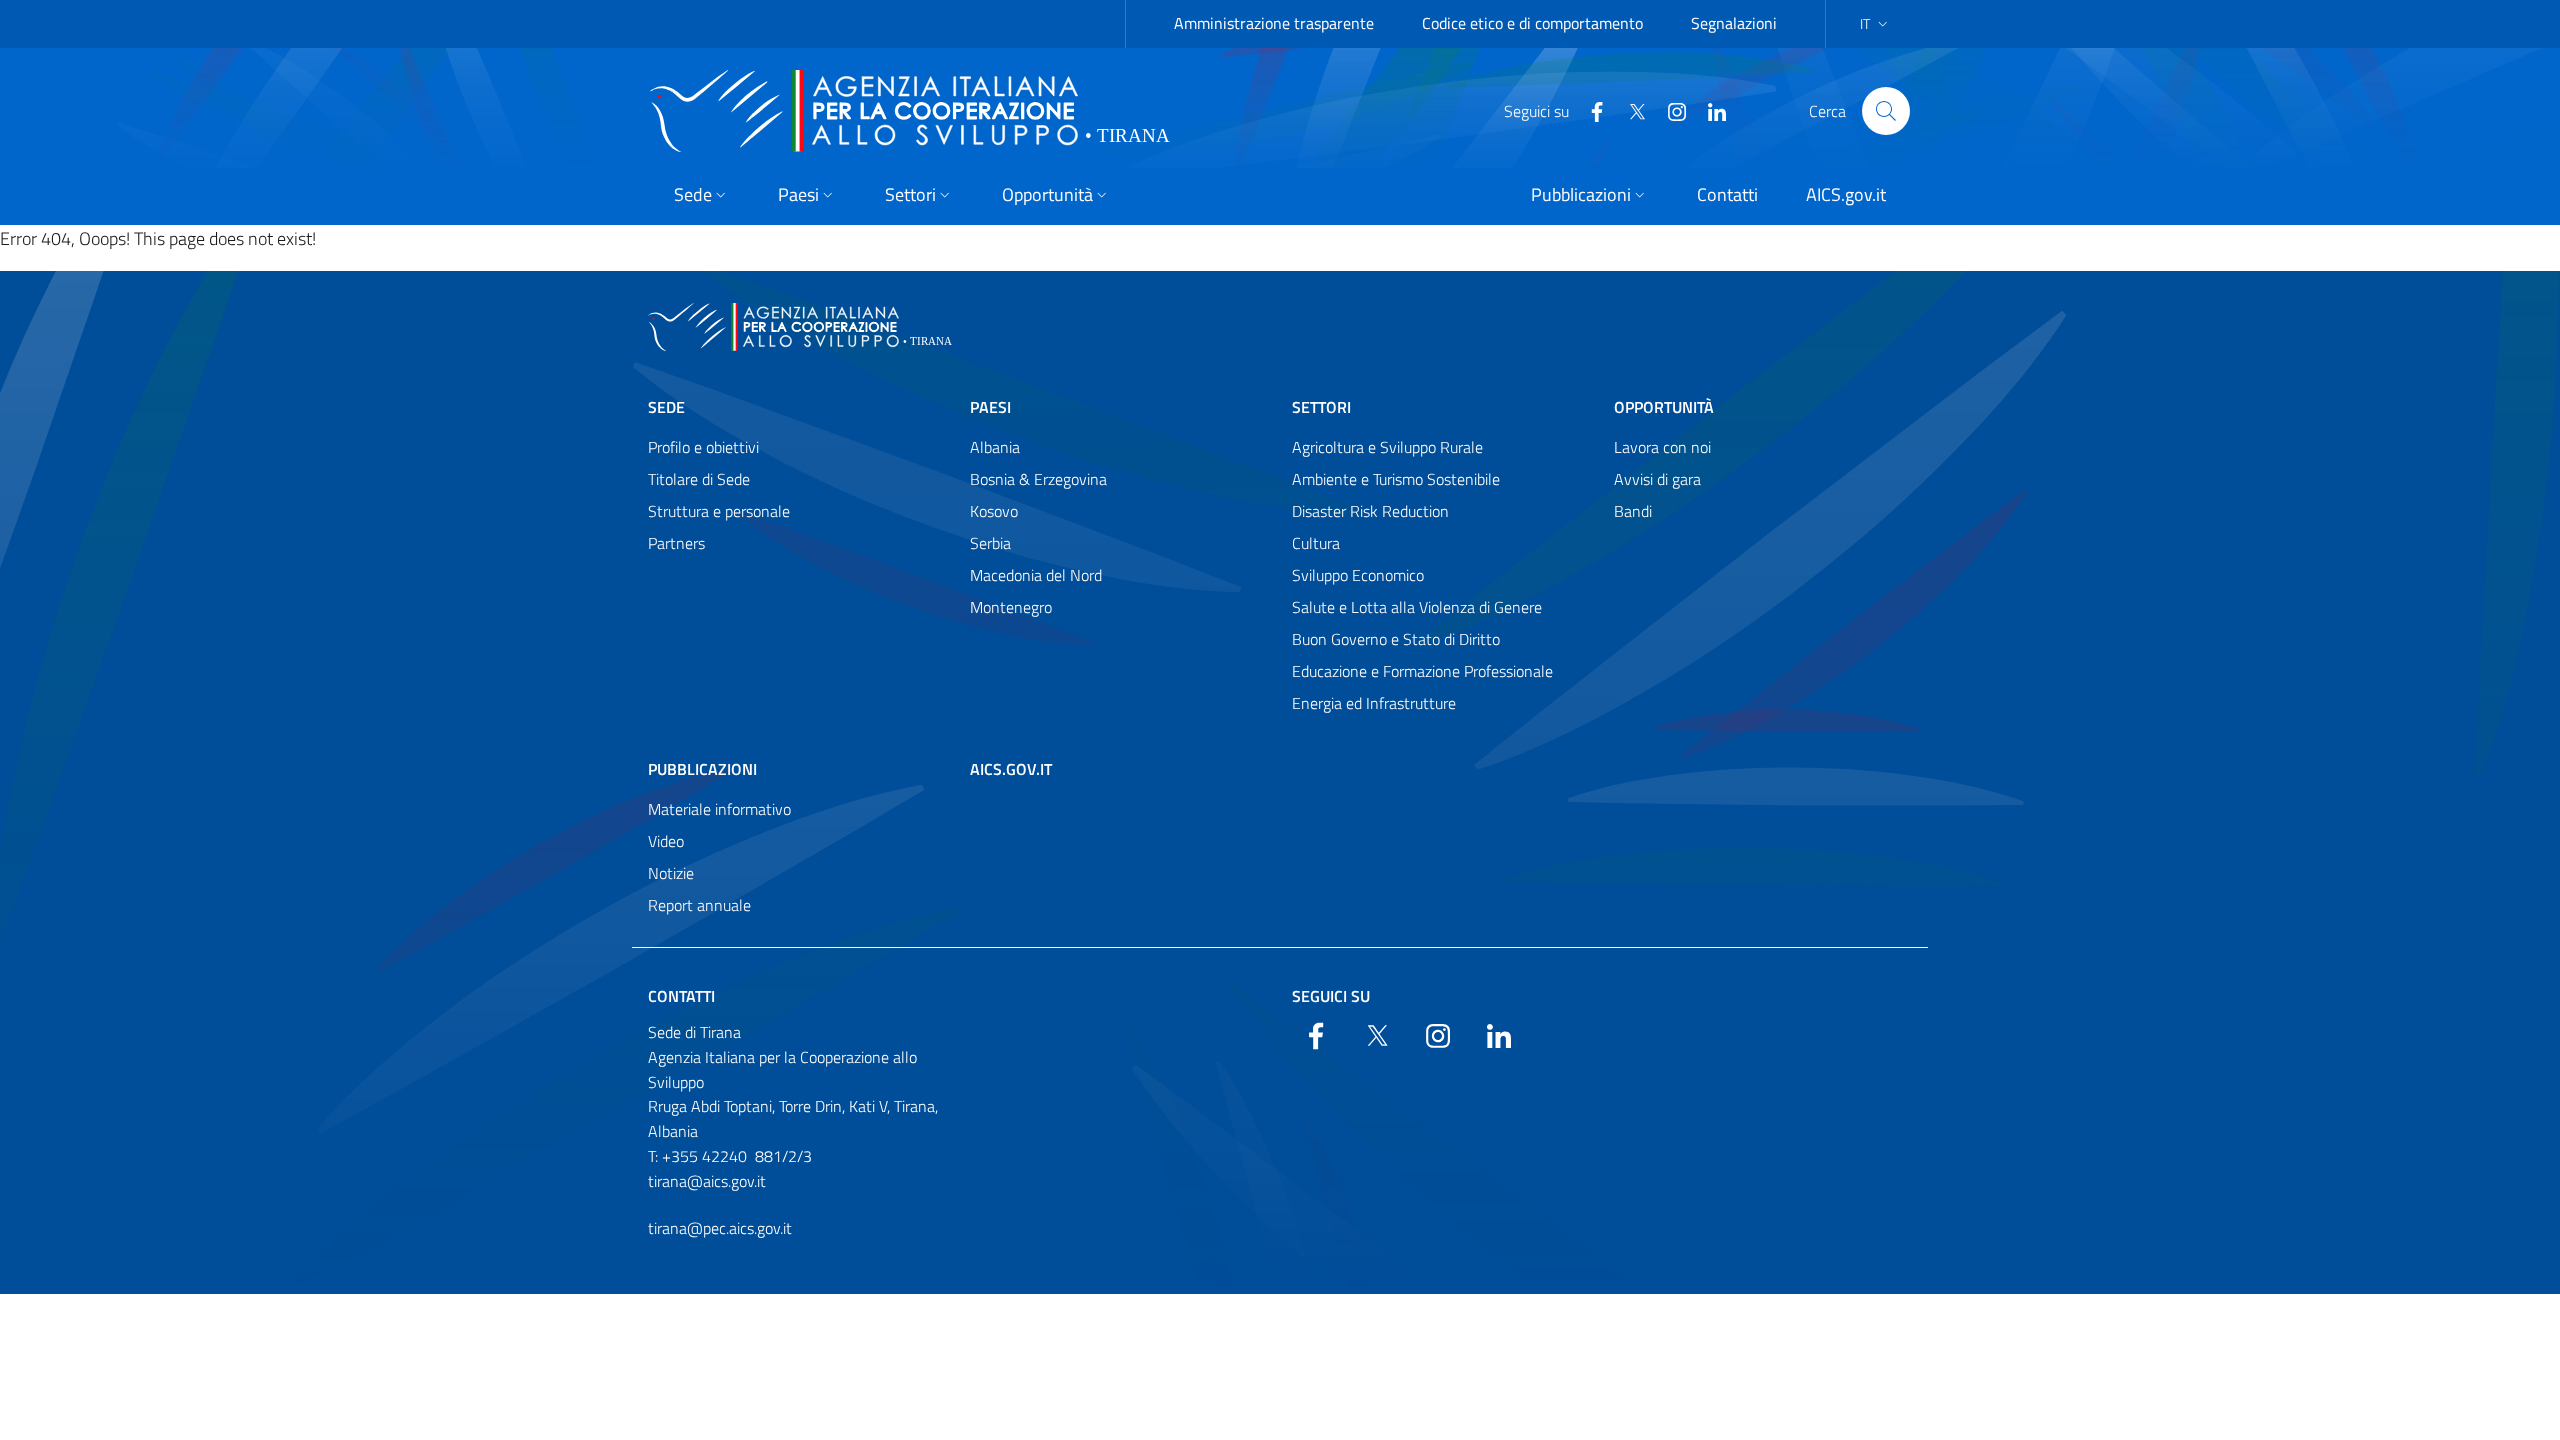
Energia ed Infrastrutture (1374, 703)
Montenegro (1011, 607)
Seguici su (1331, 996)
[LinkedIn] (1709, 110)
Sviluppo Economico (1358, 575)
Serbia (990, 543)
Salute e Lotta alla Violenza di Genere (1417, 607)
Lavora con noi (1662, 447)
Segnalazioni (1734, 23)
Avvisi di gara (1657, 479)
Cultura (1316, 543)
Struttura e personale (719, 511)
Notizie (671, 873)
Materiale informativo (719, 809)
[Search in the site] (1886, 111)
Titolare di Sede (699, 479)
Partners (676, 543)
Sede (666, 407)
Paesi (990, 407)
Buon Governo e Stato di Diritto (1396, 639)
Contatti (681, 996)
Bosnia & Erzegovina (1038, 479)
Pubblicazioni (702, 769)
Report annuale (699, 905)
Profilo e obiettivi (703, 447)
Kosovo (994, 511)
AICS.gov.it (1011, 769)
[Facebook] (1589, 110)
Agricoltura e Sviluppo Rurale (1387, 447)
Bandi (1633, 511)
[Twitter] (1629, 110)
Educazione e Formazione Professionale (1422, 671)
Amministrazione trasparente (1274, 23)
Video (666, 841)
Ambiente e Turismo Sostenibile (1396, 479)
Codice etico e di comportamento (1532, 23)
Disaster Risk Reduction (1370, 511)
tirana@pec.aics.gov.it (720, 1228)
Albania (995, 447)
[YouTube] (1669, 110)
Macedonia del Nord (1036, 575)
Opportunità (1664, 407)
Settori (1321, 407)
